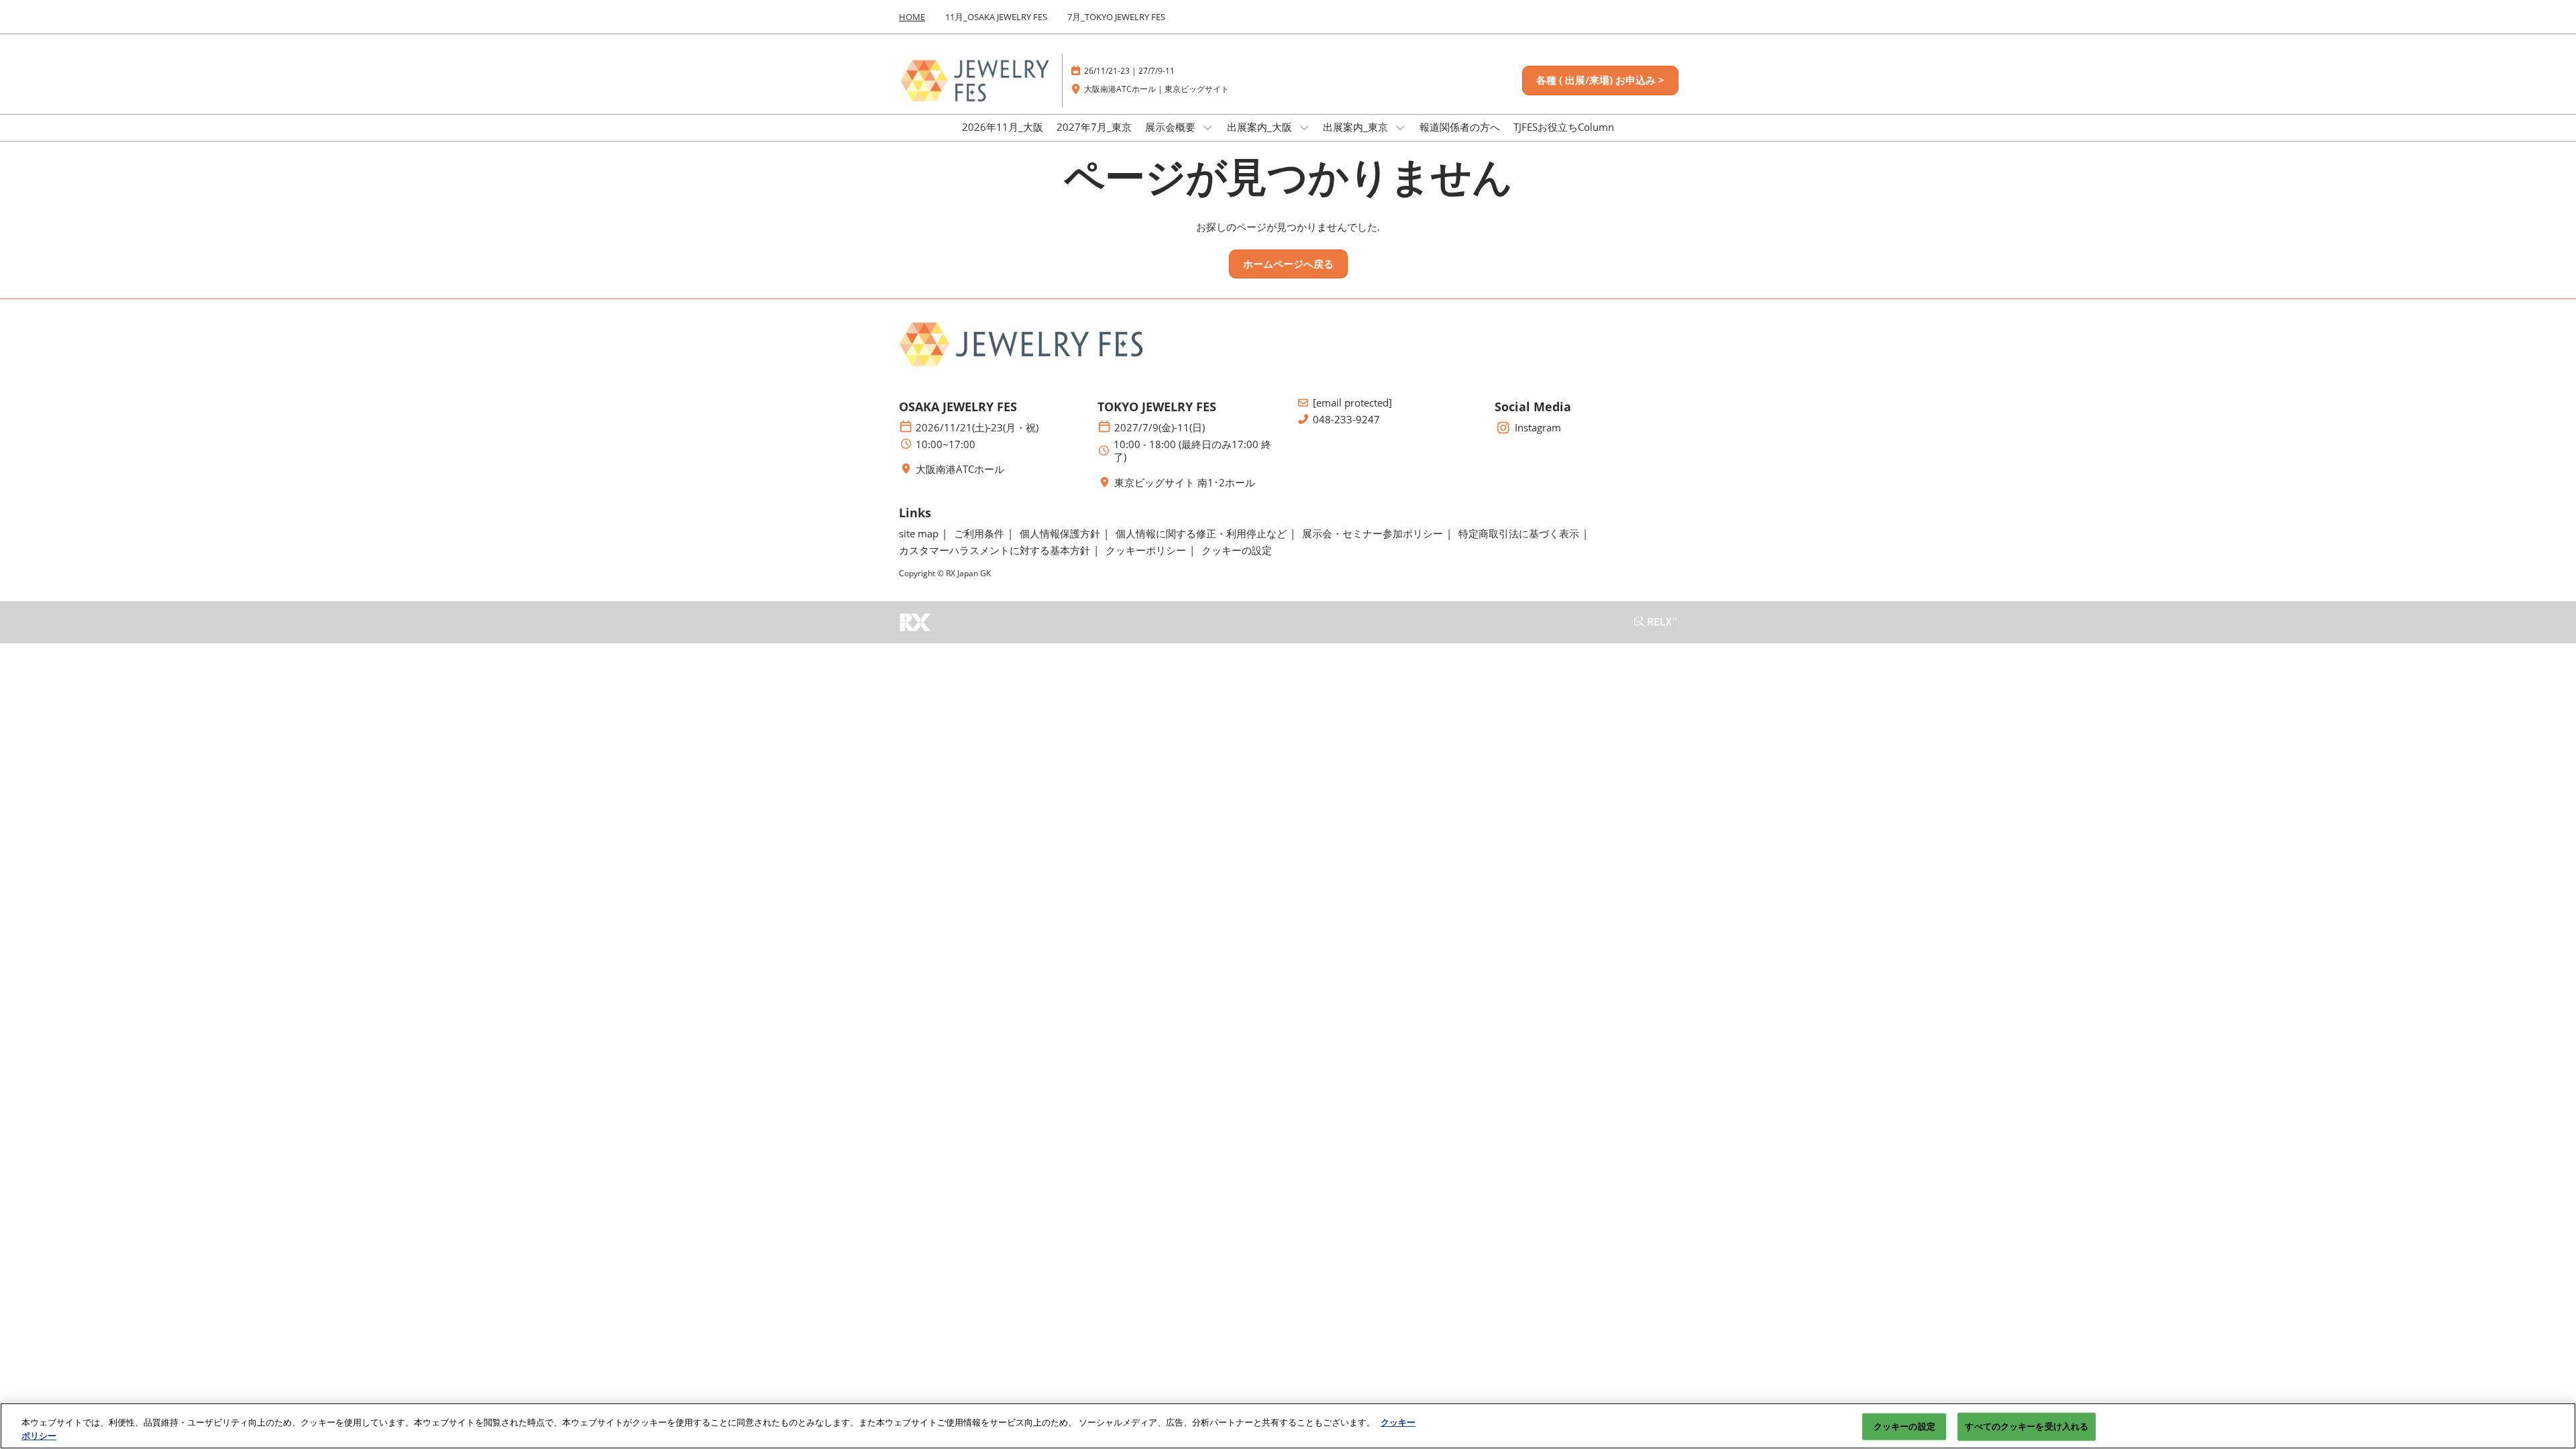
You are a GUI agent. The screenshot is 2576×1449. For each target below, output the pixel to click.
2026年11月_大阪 (1003, 127)
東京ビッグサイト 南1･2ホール (1185, 483)
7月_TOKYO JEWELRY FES (1116, 17)
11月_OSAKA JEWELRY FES (996, 17)
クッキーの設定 (1904, 1426)
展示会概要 (1172, 127)
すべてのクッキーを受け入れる (2027, 1426)
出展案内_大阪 (1261, 127)
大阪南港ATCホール (960, 469)
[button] (1600, 80)
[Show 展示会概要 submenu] (1207, 127)
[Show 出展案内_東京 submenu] (1400, 127)
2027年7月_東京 (1094, 127)
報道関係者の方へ (1460, 127)
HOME (912, 17)
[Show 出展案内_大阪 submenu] (1304, 127)
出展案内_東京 (1357, 127)
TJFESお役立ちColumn (1564, 127)
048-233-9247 (1346, 420)
